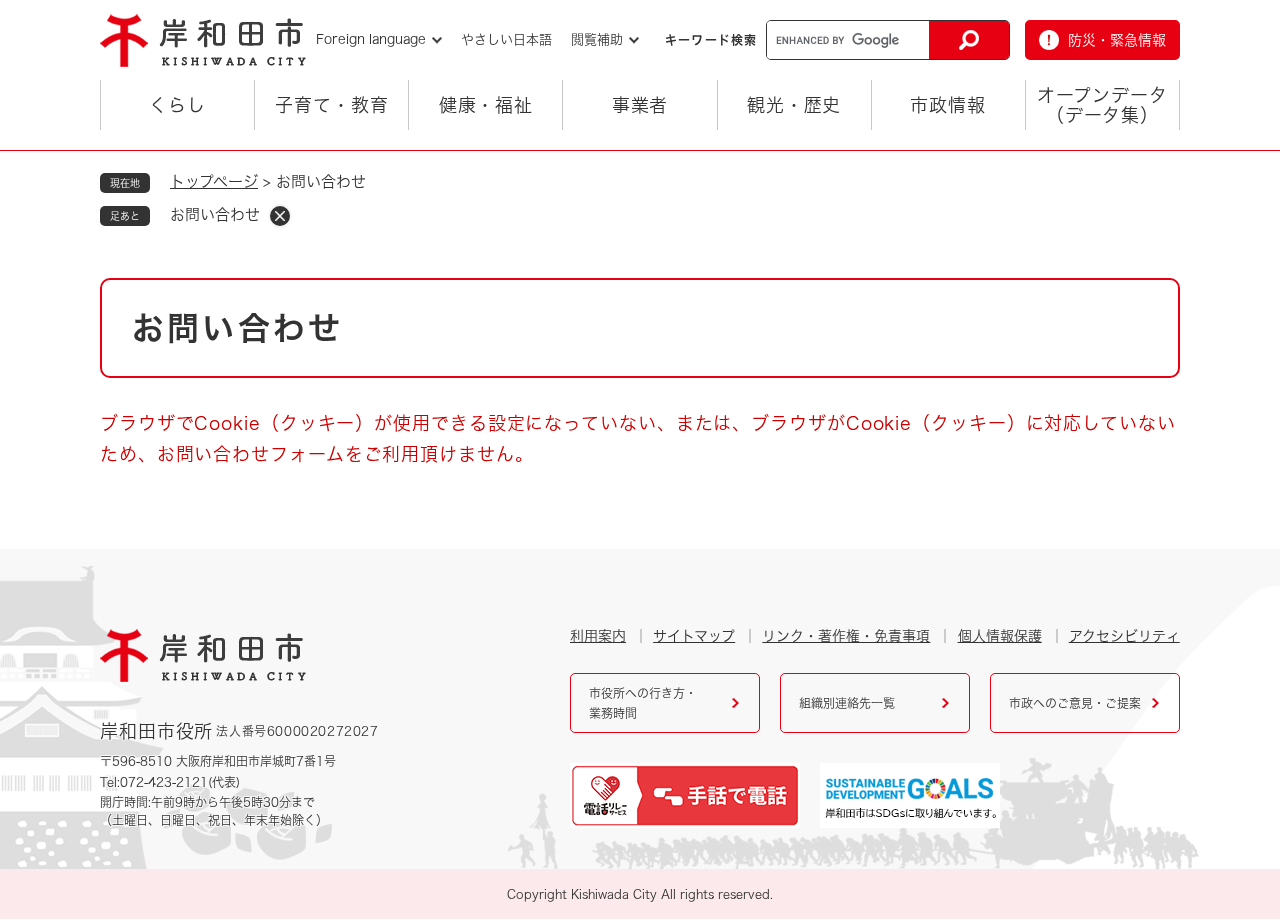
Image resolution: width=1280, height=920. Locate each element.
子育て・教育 (331, 105)
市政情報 (948, 105)
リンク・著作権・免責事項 (846, 636)
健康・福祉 (486, 105)
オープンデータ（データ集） (1102, 105)
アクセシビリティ (1124, 636)
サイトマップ (694, 636)
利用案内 (598, 636)
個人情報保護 (1000, 636)
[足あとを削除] (280, 216)
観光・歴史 (794, 105)
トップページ (214, 181)
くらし (177, 105)
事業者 (640, 105)
